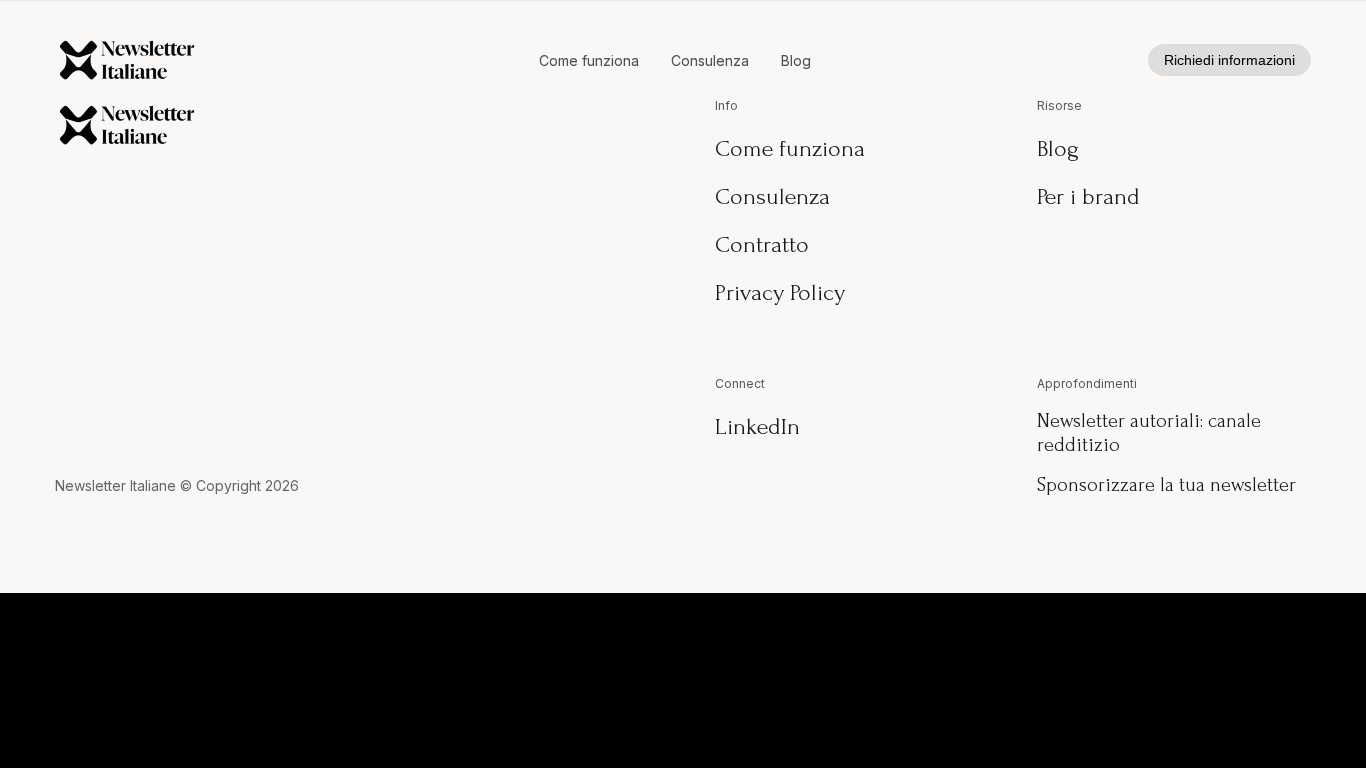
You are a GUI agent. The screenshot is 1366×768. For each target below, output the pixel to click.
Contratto (762, 244)
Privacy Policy (780, 292)
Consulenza (710, 60)
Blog (796, 60)
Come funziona (589, 60)
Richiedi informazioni (1229, 60)
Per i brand (1088, 196)
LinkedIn (757, 426)
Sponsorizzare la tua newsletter (1166, 485)
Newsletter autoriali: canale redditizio (1149, 433)
